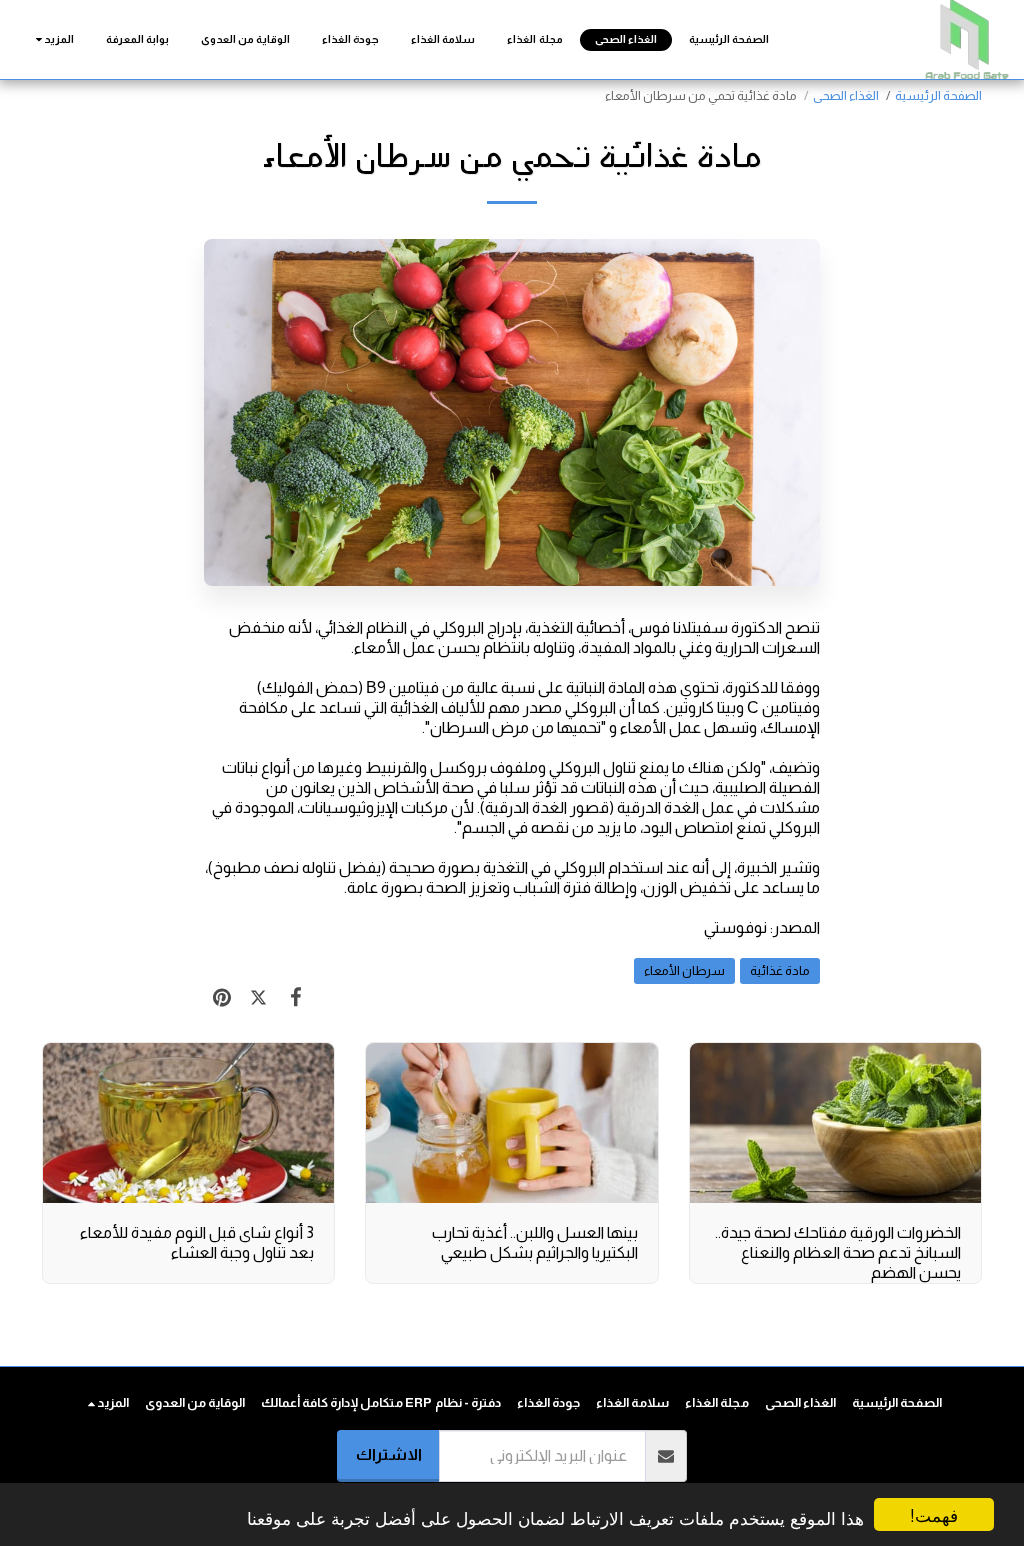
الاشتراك (389, 1454)
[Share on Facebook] (295, 996)
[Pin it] (222, 996)
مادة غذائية (780, 970)
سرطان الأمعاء (684, 970)
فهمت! (934, 1514)
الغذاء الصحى (846, 95)
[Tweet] (258, 996)
